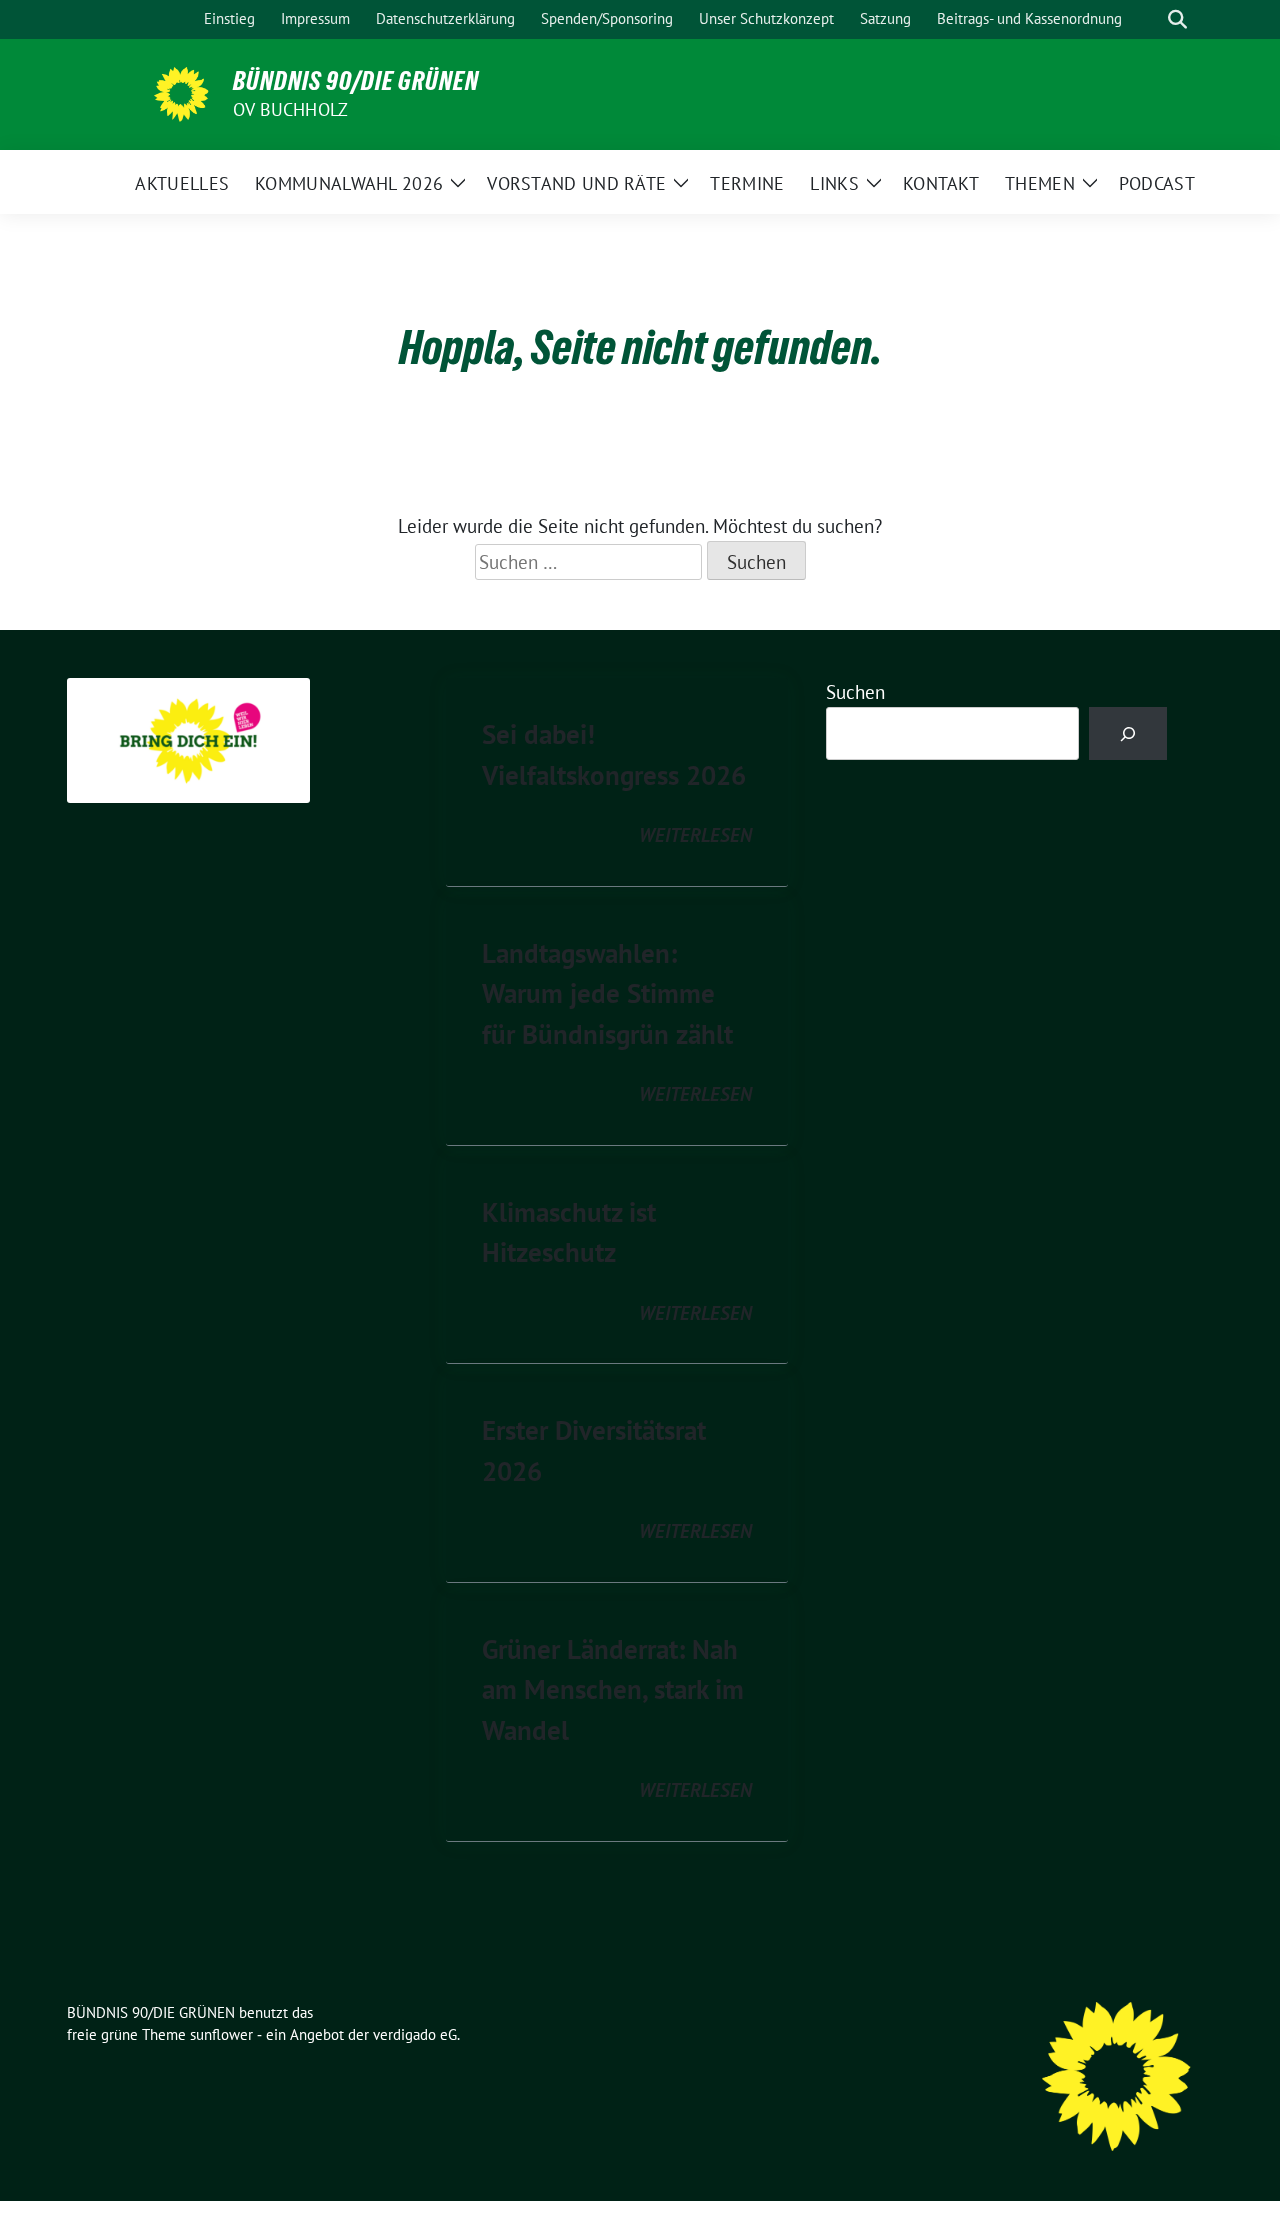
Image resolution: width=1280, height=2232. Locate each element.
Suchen (855, 692)
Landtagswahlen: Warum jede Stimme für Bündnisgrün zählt (607, 993)
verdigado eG (415, 2034)
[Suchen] (1128, 733)
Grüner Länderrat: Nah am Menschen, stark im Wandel (613, 1689)
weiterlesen (695, 835)
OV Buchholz (290, 109)
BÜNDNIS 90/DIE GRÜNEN (356, 81)
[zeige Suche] (1177, 19)
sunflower (221, 2034)
